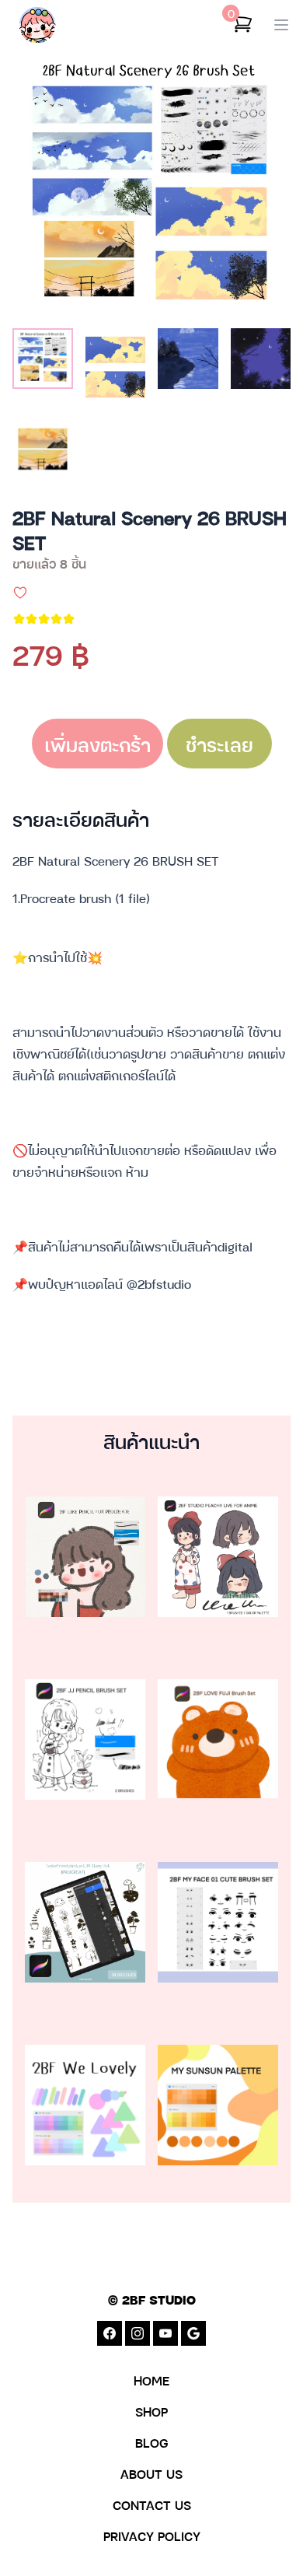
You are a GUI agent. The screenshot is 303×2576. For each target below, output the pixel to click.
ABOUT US (151, 2473)
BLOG (152, 2442)
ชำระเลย (219, 744)
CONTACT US (152, 2504)
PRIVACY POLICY (152, 2536)
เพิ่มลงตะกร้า (98, 744)
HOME (151, 2380)
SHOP (151, 2411)
